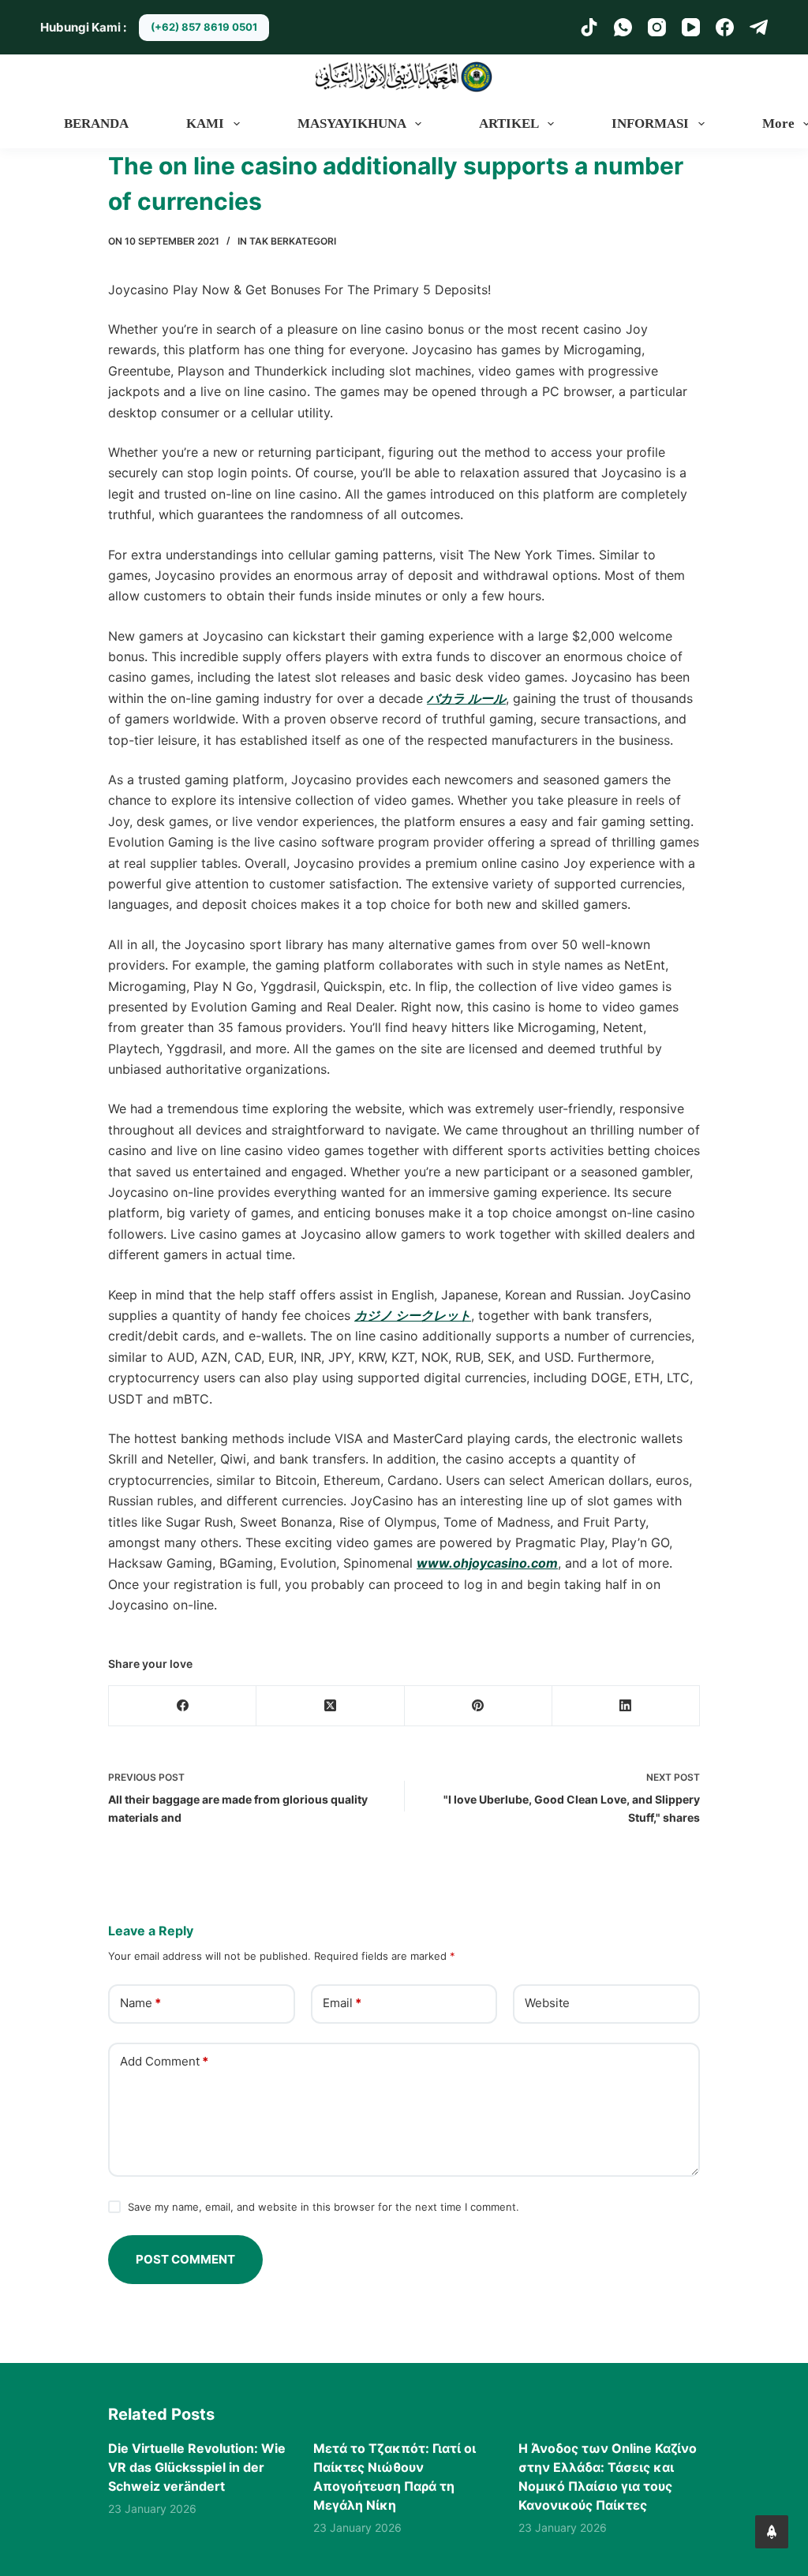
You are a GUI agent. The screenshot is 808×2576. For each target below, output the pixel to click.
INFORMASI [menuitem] (650, 123)
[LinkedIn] (626, 1706)
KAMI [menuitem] (205, 123)
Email (342, 2003)
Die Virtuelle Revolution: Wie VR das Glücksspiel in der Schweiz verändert (197, 2467)
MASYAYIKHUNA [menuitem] (352, 123)
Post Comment (185, 2259)
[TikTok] (589, 27)
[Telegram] (759, 27)
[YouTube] (691, 27)
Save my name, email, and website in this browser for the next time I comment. (324, 2207)
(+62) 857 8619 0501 (204, 27)
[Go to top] (772, 2532)
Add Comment (164, 2061)
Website (547, 2003)
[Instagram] (657, 27)
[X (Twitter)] (330, 1706)
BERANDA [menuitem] (96, 123)
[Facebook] (725, 27)
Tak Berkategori (293, 241)
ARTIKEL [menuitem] (509, 123)
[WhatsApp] (623, 27)
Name (140, 2003)
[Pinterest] (479, 1706)
